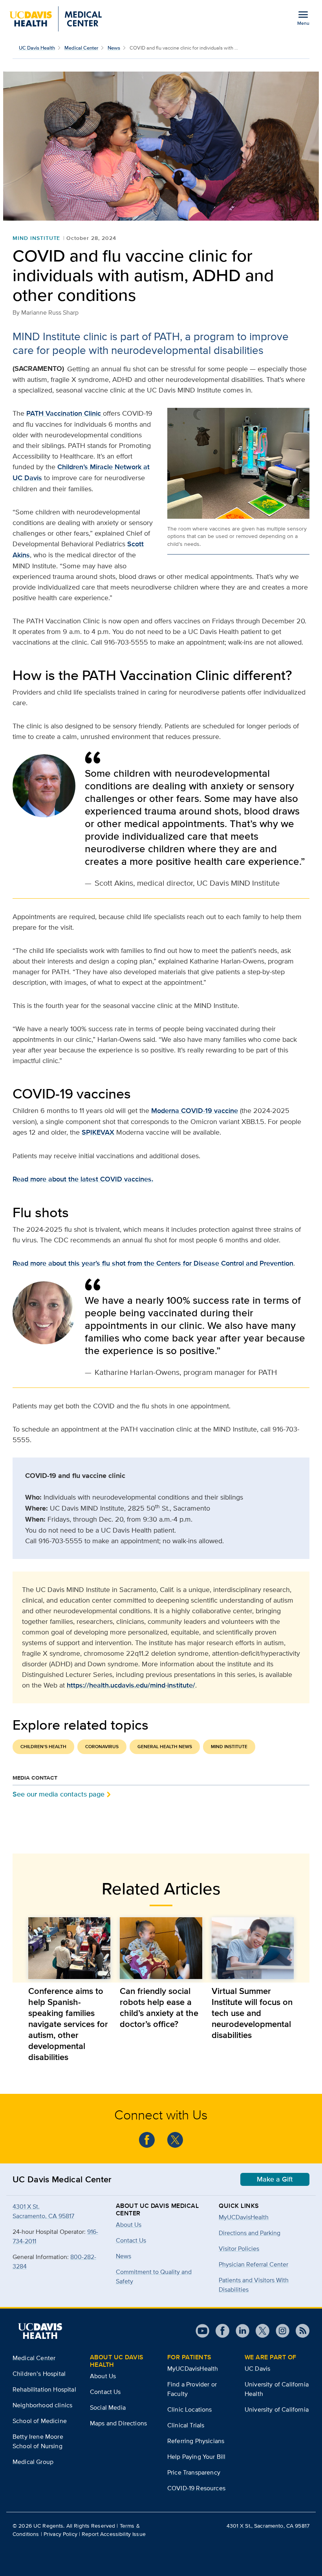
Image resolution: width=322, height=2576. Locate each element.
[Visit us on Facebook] (219, 2331)
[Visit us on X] (259, 2331)
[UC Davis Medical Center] (56, 19)
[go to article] (69, 1948)
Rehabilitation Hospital (44, 2389)
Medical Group (33, 2462)
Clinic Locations (190, 2409)
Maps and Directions (118, 2423)
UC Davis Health (37, 48)
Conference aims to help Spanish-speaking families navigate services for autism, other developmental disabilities (68, 2024)
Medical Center (81, 48)
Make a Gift (275, 2179)
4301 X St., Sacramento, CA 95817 (268, 2526)
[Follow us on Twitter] (175, 2140)
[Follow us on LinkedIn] (239, 2331)
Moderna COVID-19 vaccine (195, 1111)
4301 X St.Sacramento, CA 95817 (43, 2211)
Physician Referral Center (253, 2264)
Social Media (108, 2407)
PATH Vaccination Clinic (65, 413)
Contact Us (105, 2392)
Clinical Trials (186, 2425)
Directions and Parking (250, 2233)
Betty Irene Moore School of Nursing (38, 2441)
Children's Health (43, 1747)
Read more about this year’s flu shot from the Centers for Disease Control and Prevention (153, 1263)
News (114, 48)
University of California (277, 2409)
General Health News (165, 1747)
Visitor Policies (239, 2249)
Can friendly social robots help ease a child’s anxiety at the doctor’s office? (159, 2007)
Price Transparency (194, 2472)
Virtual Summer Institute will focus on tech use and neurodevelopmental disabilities (252, 2013)
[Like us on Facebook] (147, 2140)
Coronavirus (102, 1747)
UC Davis (257, 2369)
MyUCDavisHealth (244, 2217)
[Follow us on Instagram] (279, 2331)
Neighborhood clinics (42, 2405)
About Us (103, 2376)
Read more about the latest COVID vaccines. (83, 1179)
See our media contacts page (59, 1794)
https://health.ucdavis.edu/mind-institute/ (131, 1685)
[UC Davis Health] (40, 2331)
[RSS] (299, 2331)
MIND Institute (36, 238)
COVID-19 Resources (196, 2488)
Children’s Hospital (39, 2374)
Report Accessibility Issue (114, 2534)
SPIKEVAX (98, 1132)
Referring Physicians (196, 2441)
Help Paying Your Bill (196, 2457)
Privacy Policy (60, 2534)
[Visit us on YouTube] (202, 2331)
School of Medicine (40, 2421)
